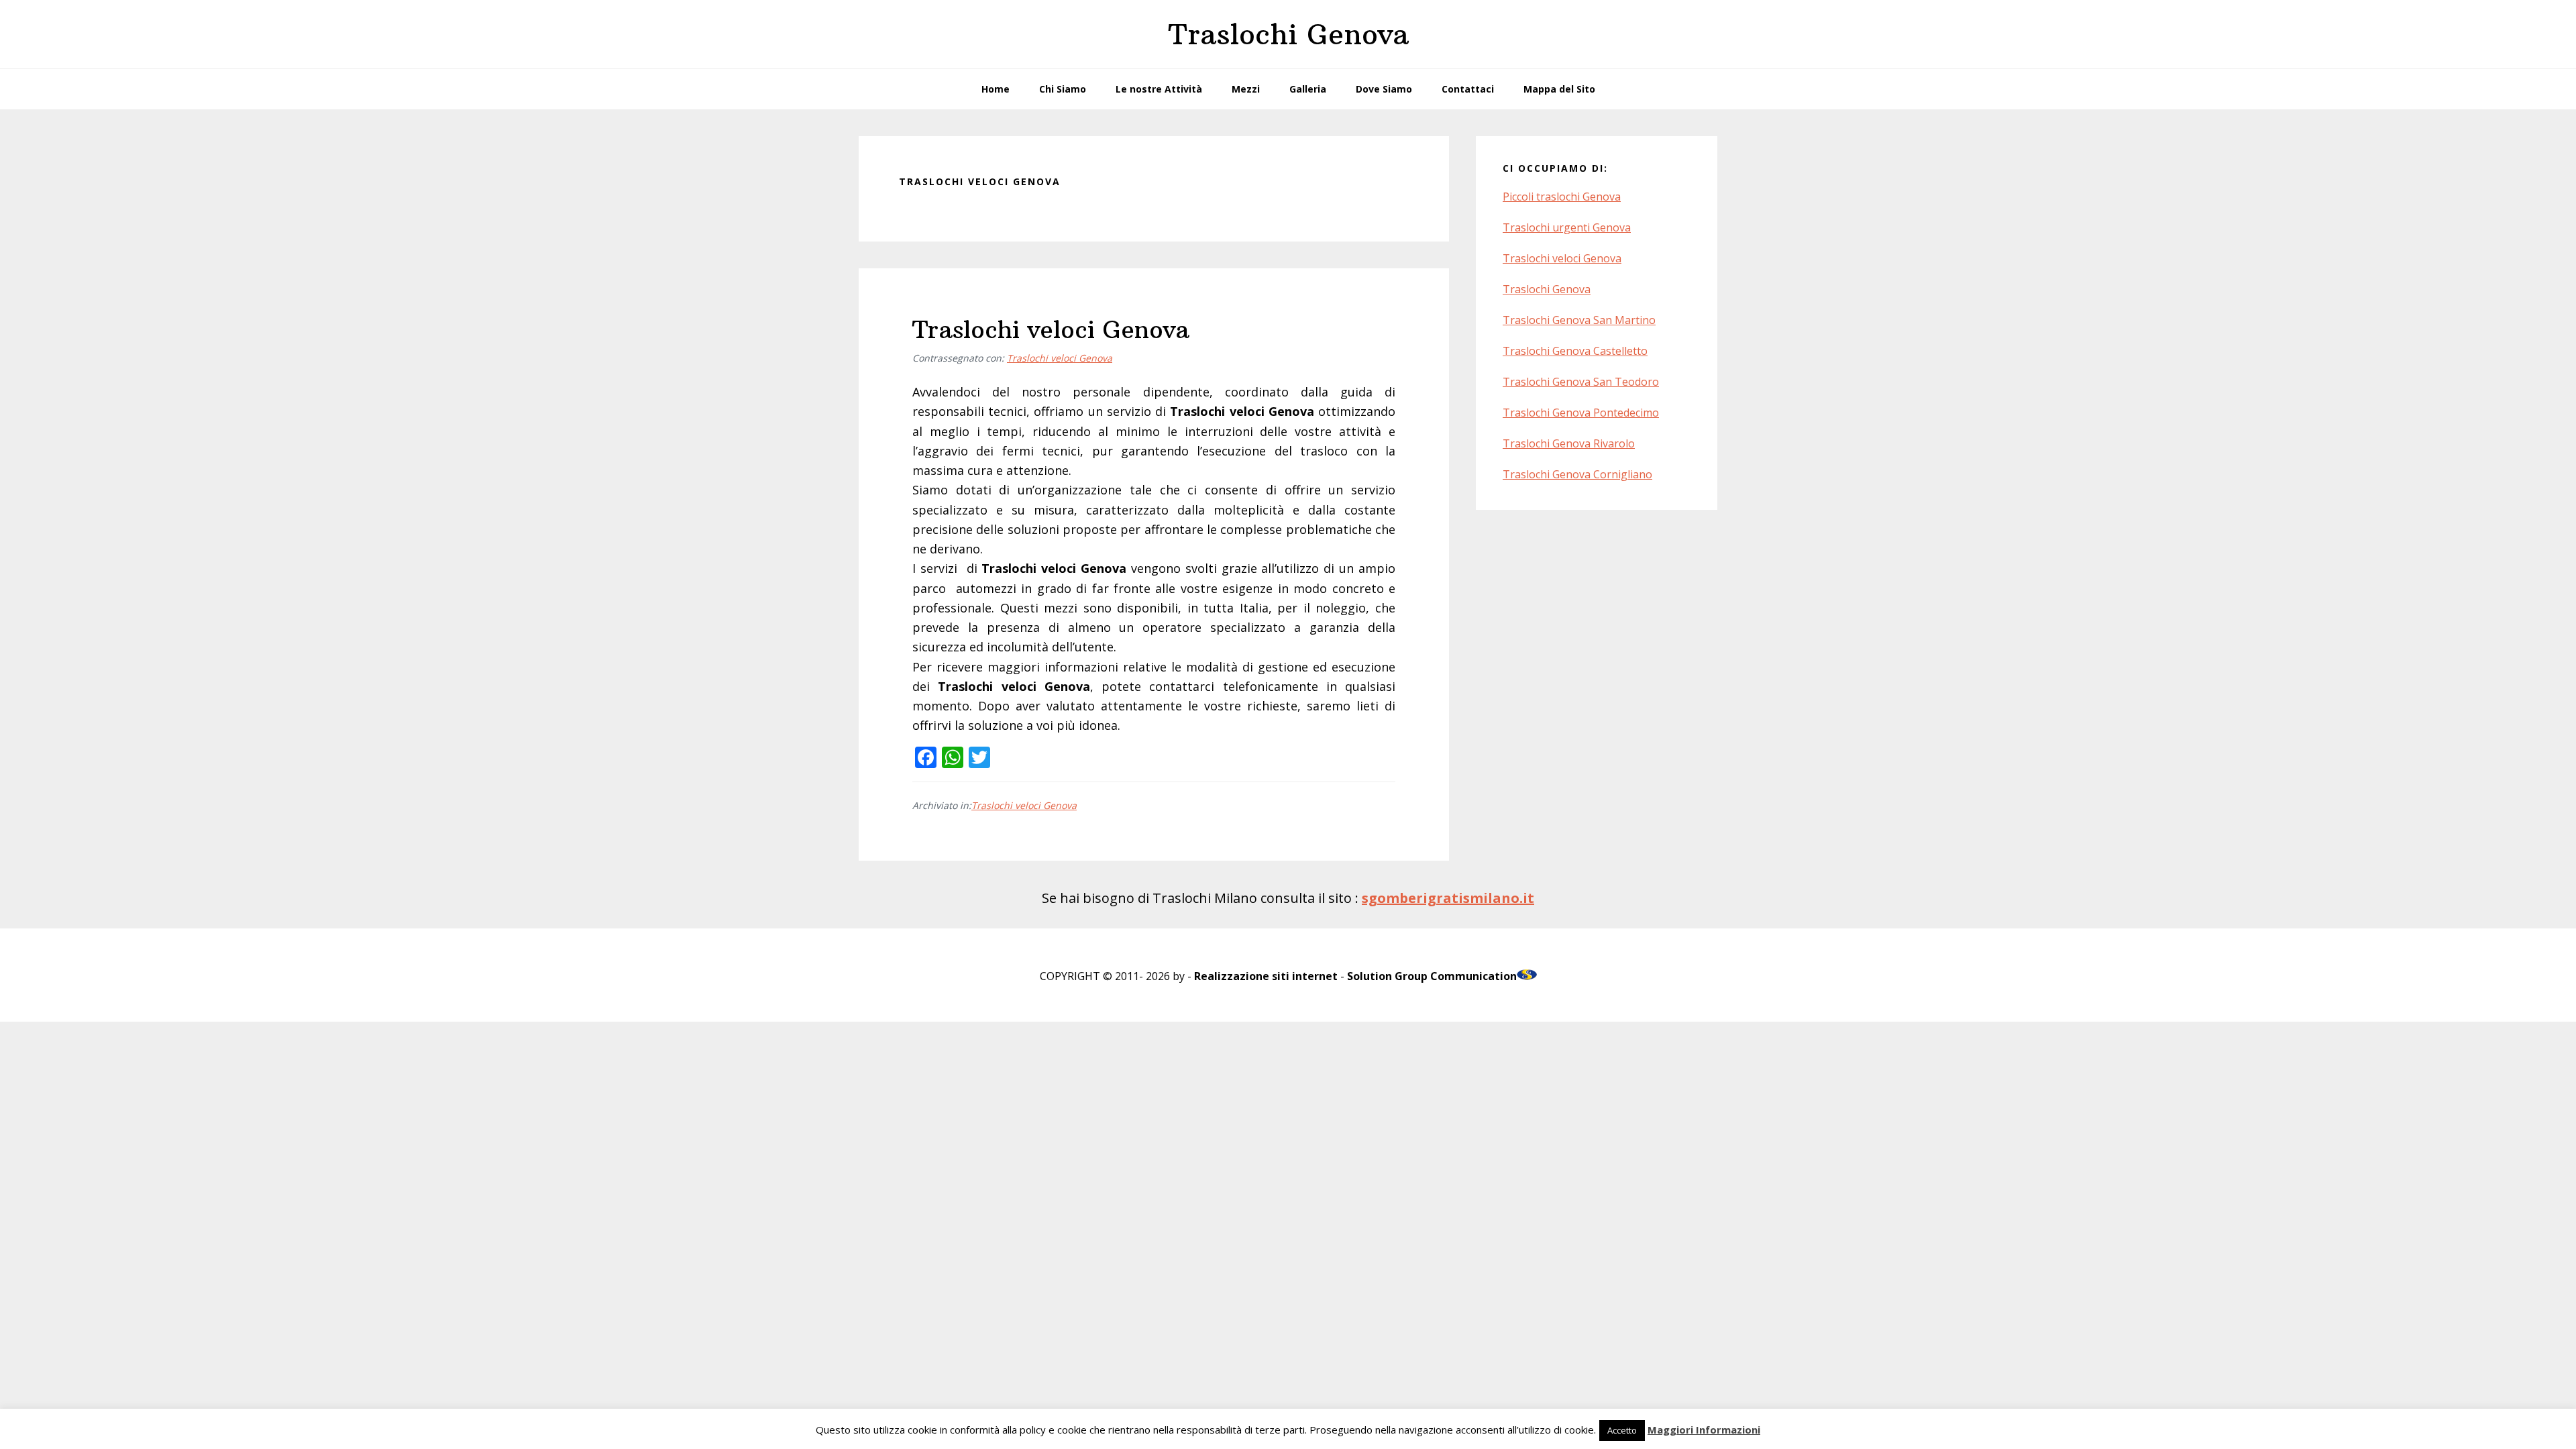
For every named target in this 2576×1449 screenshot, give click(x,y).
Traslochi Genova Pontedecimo (1581, 413)
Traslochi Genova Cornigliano (1577, 474)
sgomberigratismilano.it (1448, 898)
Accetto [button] (1622, 1430)
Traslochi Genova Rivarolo (1569, 443)
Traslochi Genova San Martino (1579, 320)
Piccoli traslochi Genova (1562, 197)
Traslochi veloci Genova (1051, 330)
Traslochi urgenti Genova (1567, 227)
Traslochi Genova (1288, 34)
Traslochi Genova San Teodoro (1581, 382)
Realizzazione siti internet (1266, 976)
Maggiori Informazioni (1704, 1430)
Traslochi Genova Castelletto (1575, 351)
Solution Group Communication (1432, 976)
